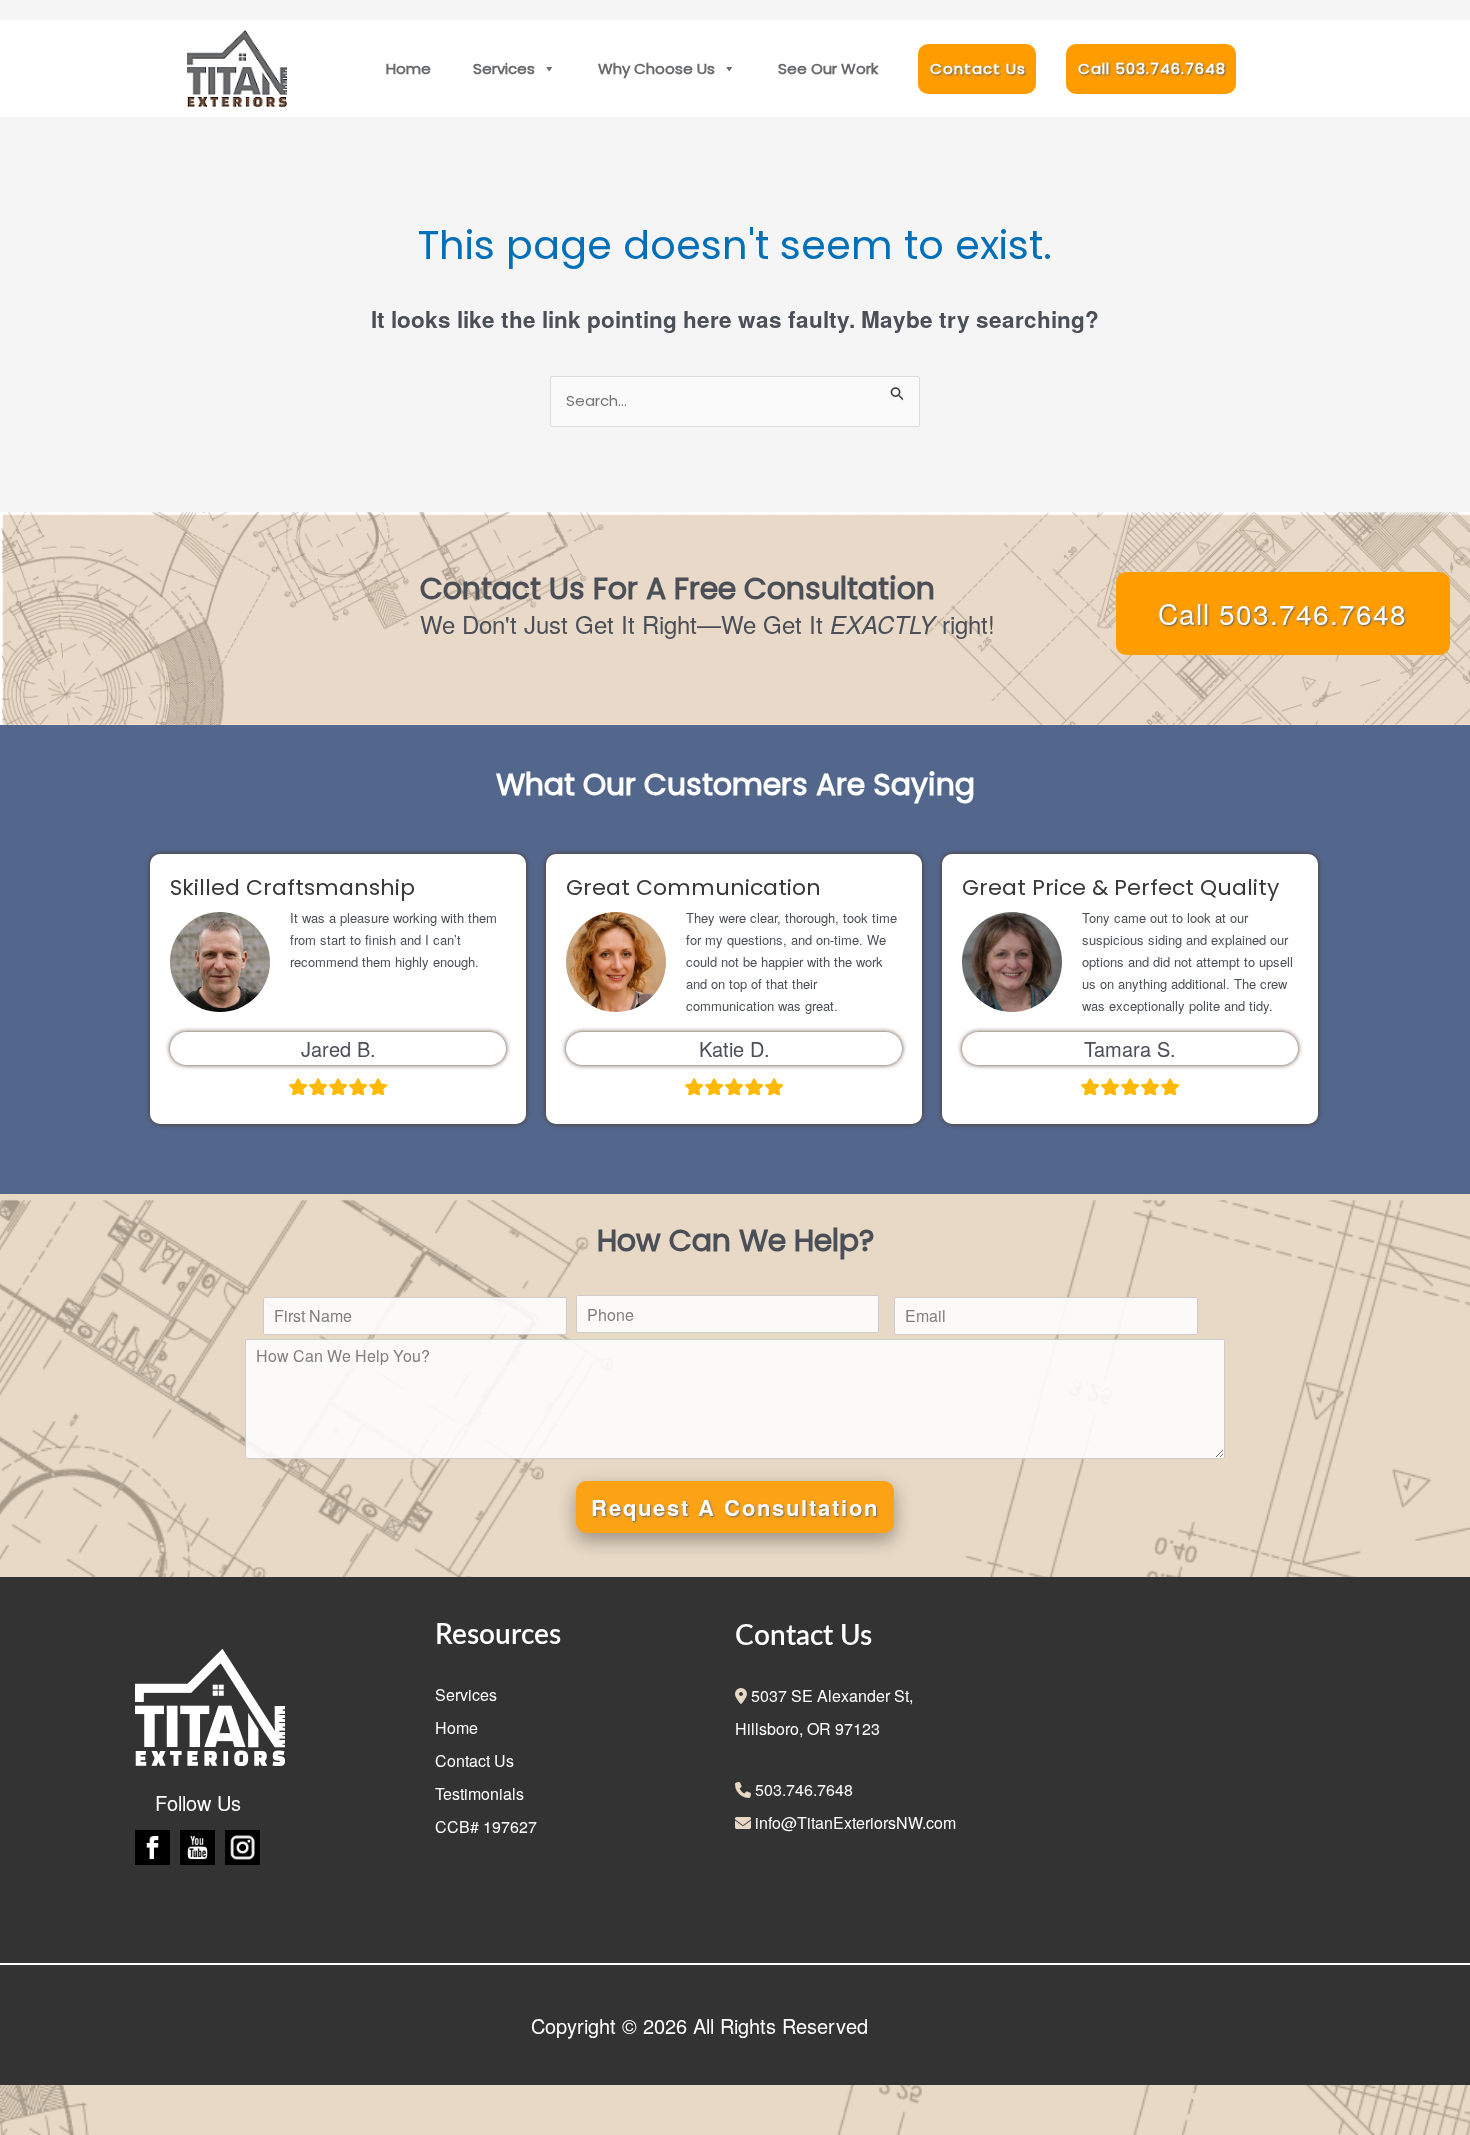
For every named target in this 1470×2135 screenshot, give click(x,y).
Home (408, 68)
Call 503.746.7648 (1152, 68)
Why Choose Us (656, 68)
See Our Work (828, 68)
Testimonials (479, 1793)
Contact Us (978, 68)
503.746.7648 (802, 1789)
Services (504, 68)
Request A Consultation (735, 1507)
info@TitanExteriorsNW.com (853, 1822)
